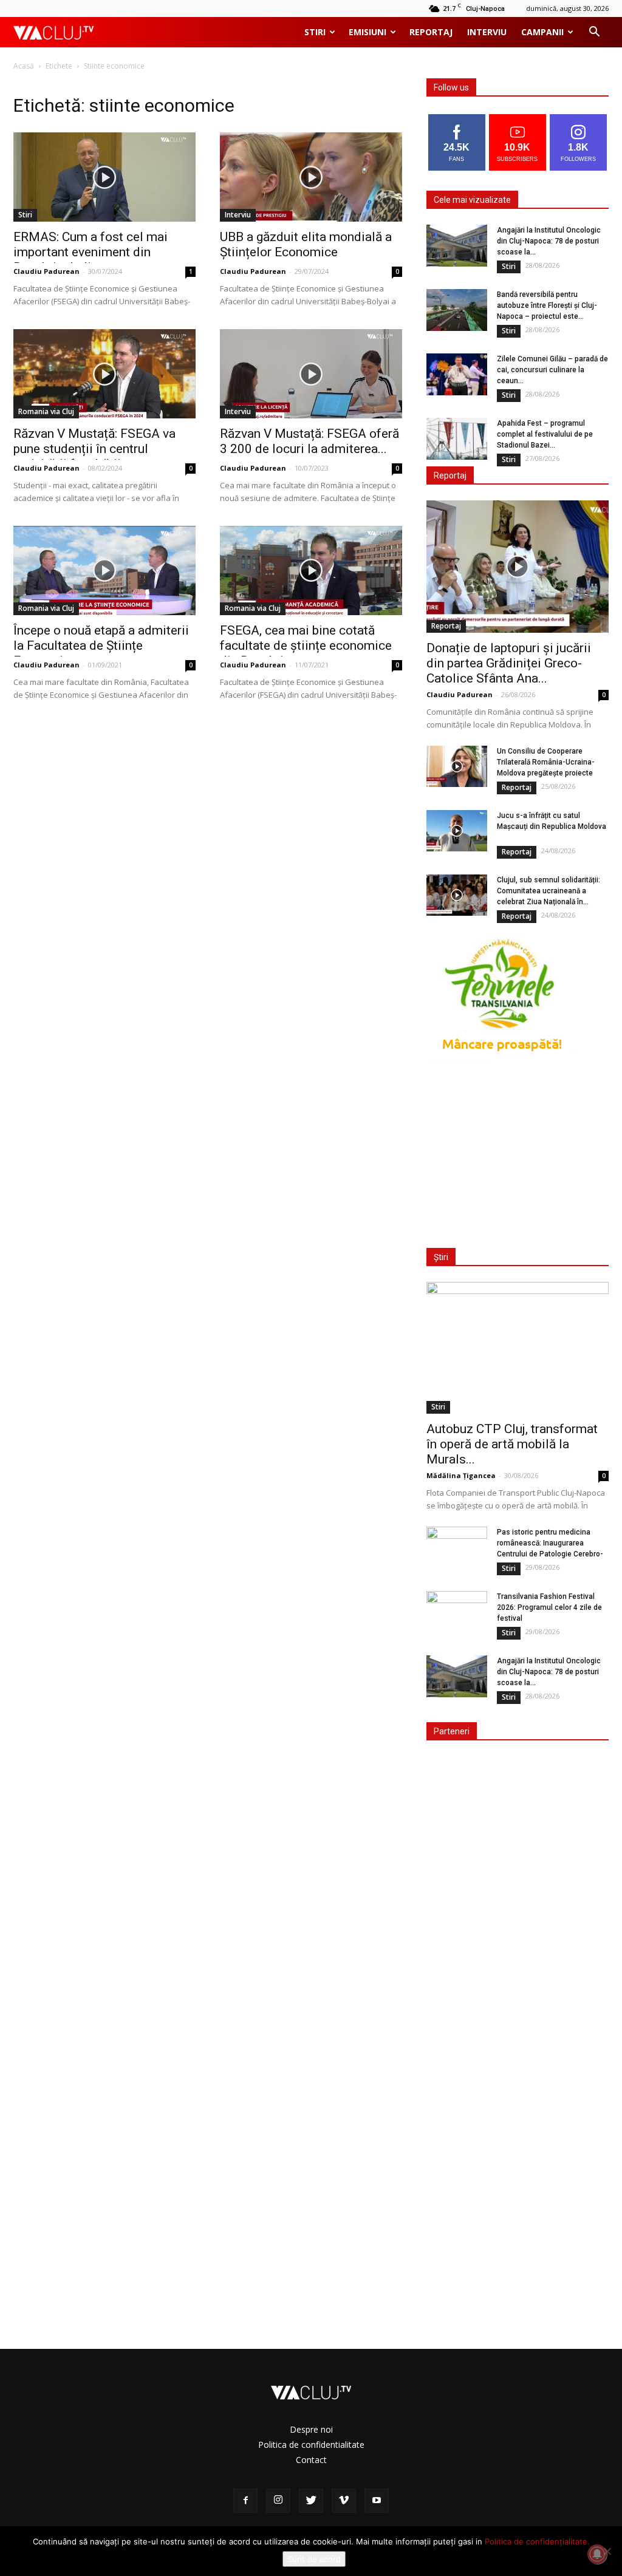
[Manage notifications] (597, 2554)
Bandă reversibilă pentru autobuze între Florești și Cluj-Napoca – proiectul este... (547, 305)
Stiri (315, 32)
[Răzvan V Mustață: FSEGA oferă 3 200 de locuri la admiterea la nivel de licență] (311, 374)
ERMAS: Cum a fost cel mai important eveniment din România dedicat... (91, 252)
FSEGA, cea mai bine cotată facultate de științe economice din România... (306, 646)
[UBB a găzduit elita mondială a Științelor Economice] (311, 177)
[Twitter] (311, 2501)
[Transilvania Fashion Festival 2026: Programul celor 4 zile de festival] (457, 1612)
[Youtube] (377, 2501)
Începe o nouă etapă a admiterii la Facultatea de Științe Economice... (101, 646)
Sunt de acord (314, 2559)
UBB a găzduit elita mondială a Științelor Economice (306, 244)
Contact (311, 2460)
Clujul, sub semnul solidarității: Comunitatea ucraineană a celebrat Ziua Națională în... (549, 891)
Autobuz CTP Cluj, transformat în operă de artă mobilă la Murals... (512, 1444)
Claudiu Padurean (46, 271)
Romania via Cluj (46, 411)
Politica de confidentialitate (311, 2445)
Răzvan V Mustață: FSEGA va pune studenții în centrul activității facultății (94, 449)
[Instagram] (278, 2501)
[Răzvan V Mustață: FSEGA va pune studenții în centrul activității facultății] (104, 374)
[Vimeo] (344, 2501)
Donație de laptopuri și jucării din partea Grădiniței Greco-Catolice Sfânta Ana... (509, 663)
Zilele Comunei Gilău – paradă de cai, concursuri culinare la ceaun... (552, 370)
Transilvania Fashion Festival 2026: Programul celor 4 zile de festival (549, 1607)
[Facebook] (245, 2501)
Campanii (542, 32)
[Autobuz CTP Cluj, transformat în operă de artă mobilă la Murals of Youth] (518, 1348)
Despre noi (311, 2429)
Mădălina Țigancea (461, 1475)
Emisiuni (367, 32)
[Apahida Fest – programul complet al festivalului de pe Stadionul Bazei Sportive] (457, 439)
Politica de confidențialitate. (537, 2541)
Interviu (487, 32)
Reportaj (431, 32)
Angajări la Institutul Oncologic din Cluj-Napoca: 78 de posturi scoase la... (549, 241)
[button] (594, 33)
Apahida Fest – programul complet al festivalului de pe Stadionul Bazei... (545, 434)
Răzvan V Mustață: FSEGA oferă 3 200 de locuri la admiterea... (309, 441)
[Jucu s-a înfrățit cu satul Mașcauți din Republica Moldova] (457, 831)
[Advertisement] (518, 1154)
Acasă (24, 66)
